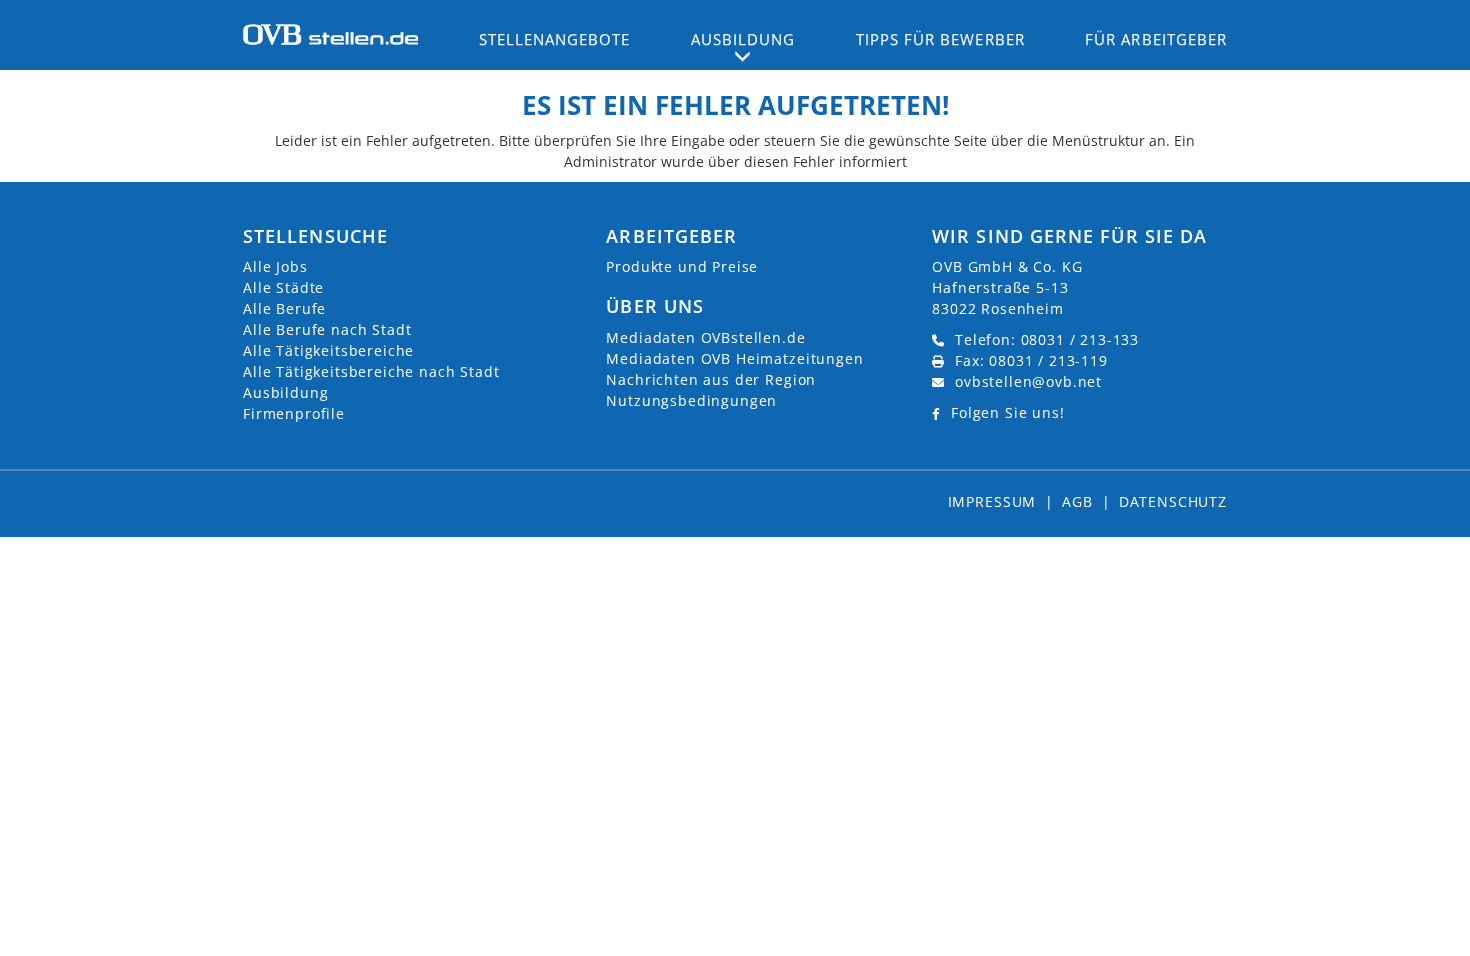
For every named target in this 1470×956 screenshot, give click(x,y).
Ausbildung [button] (743, 39)
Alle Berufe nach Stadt (327, 329)
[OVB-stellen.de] (330, 33)
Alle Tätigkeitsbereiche (328, 350)
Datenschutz (1173, 501)
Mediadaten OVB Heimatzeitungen (734, 358)
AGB (1077, 501)
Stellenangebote (555, 39)
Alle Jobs (275, 266)
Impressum (992, 501)
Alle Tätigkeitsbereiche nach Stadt (371, 371)
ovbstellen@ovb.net (1028, 381)
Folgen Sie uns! (1008, 412)
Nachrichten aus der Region (711, 379)
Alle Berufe (284, 308)
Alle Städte (283, 287)
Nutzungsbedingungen (691, 400)
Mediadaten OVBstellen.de (705, 337)
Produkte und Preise (682, 266)
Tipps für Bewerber (940, 39)
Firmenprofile (294, 413)
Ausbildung (285, 392)
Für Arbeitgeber (1156, 39)
